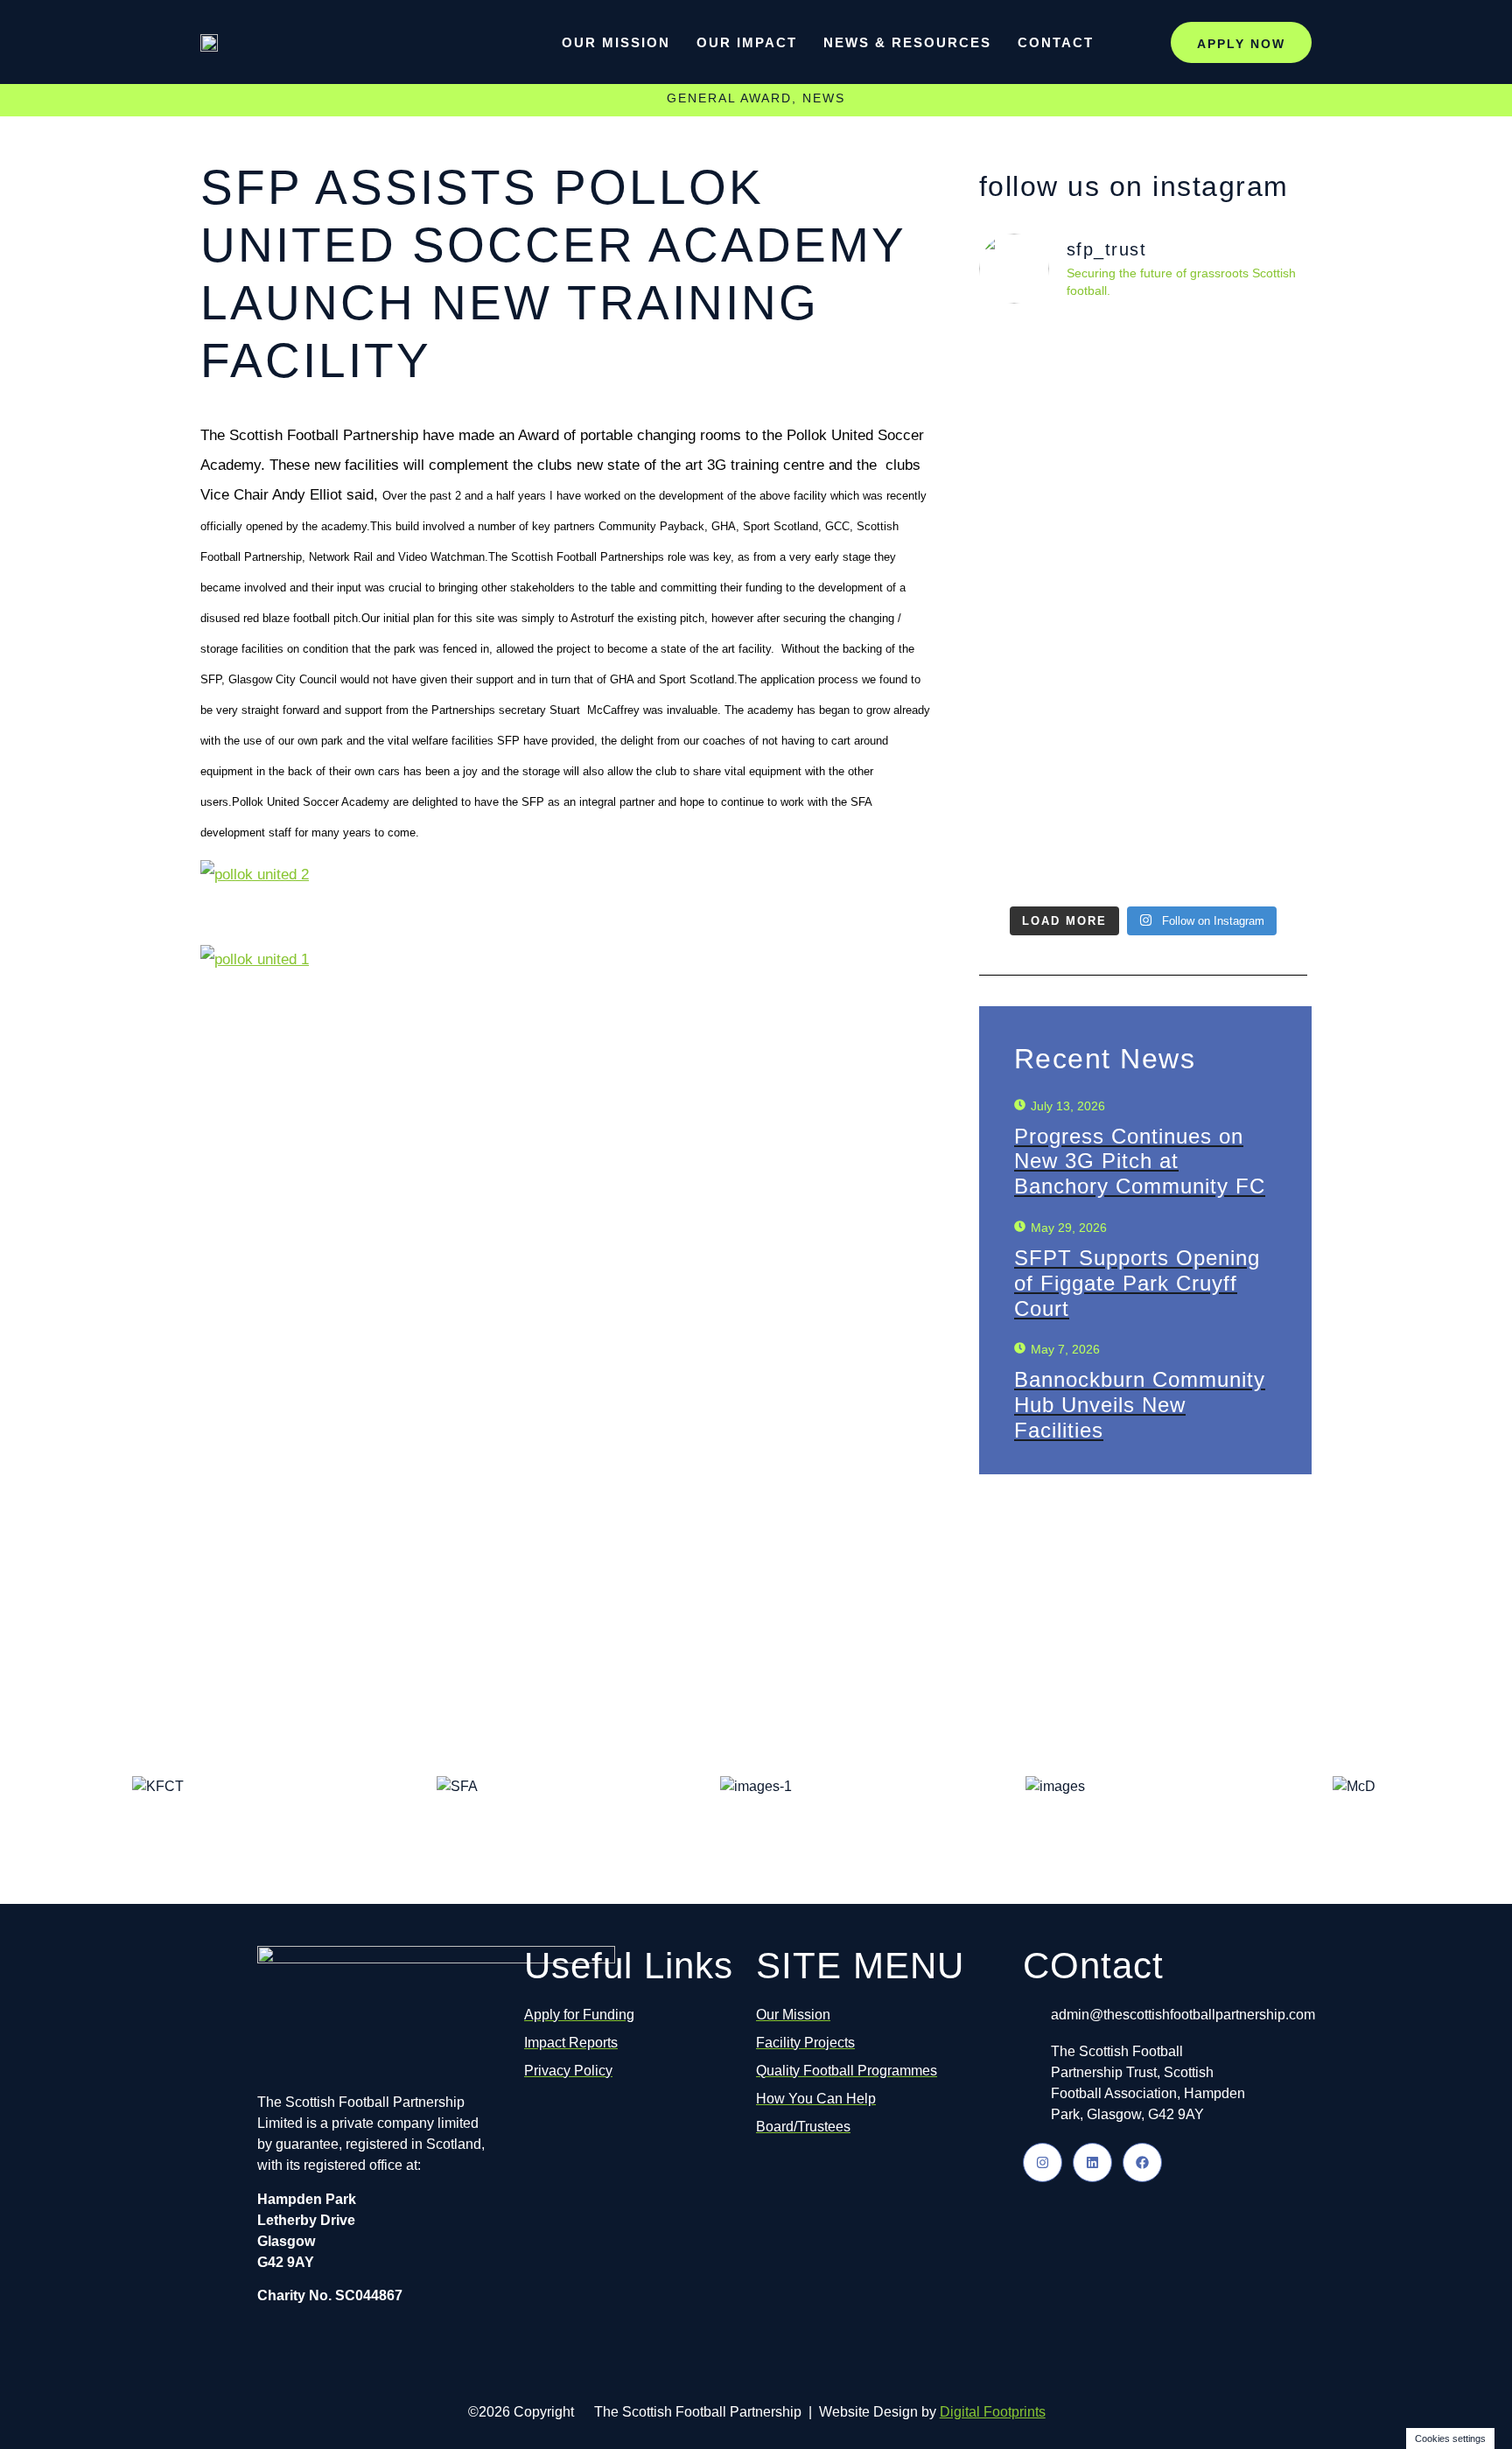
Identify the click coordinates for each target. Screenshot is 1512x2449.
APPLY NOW (1241, 44)
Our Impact (747, 42)
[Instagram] (1043, 2162)
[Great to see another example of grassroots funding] (1059, 566)
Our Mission (616, 42)
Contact (1056, 42)
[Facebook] (1142, 2162)
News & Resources (907, 42)
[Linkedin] (1092, 2162)
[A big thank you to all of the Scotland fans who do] (1227, 608)
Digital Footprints (993, 2412)
